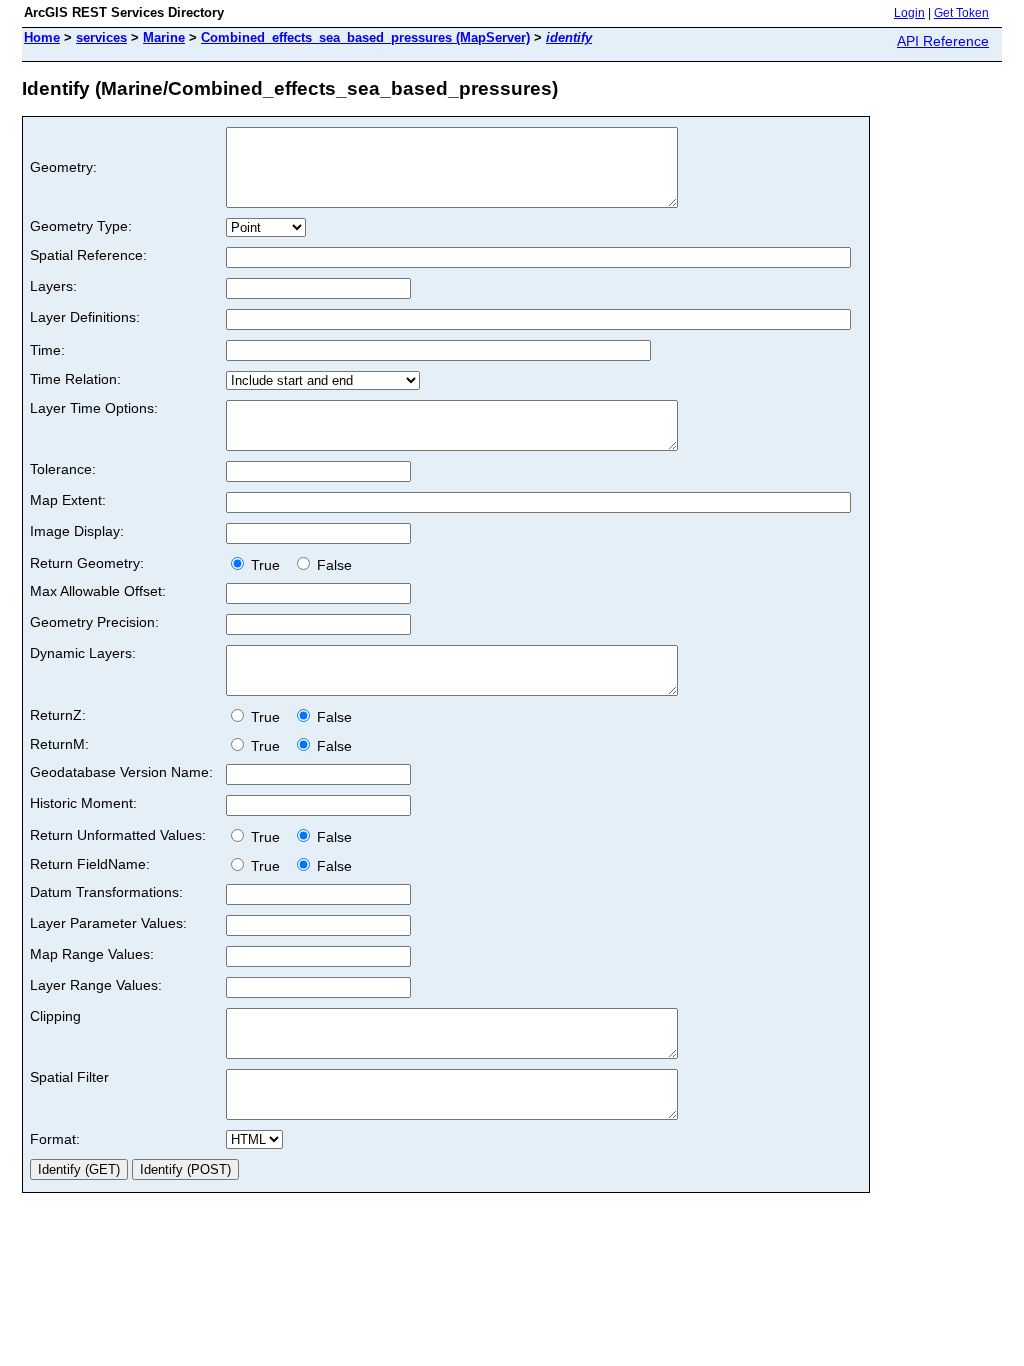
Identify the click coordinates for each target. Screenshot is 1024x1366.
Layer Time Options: (94, 408)
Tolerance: (63, 469)
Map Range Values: (92, 954)
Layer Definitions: (85, 317)
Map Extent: (68, 500)
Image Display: (77, 531)
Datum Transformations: (106, 892)
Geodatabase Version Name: (121, 772)
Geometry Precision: (94, 622)
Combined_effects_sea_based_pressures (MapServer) (365, 37)
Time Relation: (75, 379)
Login (909, 13)
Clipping (55, 1016)
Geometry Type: (81, 226)
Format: (55, 1139)
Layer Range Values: (96, 985)
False (332, 565)
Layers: (53, 286)
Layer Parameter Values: (108, 923)
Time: (47, 350)
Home (42, 37)
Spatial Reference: (88, 255)
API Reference (943, 41)
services (101, 37)
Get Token (961, 13)
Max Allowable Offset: (98, 591)
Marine (164, 37)
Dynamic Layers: (83, 653)
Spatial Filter (69, 1077)
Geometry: (63, 167)
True (267, 565)
